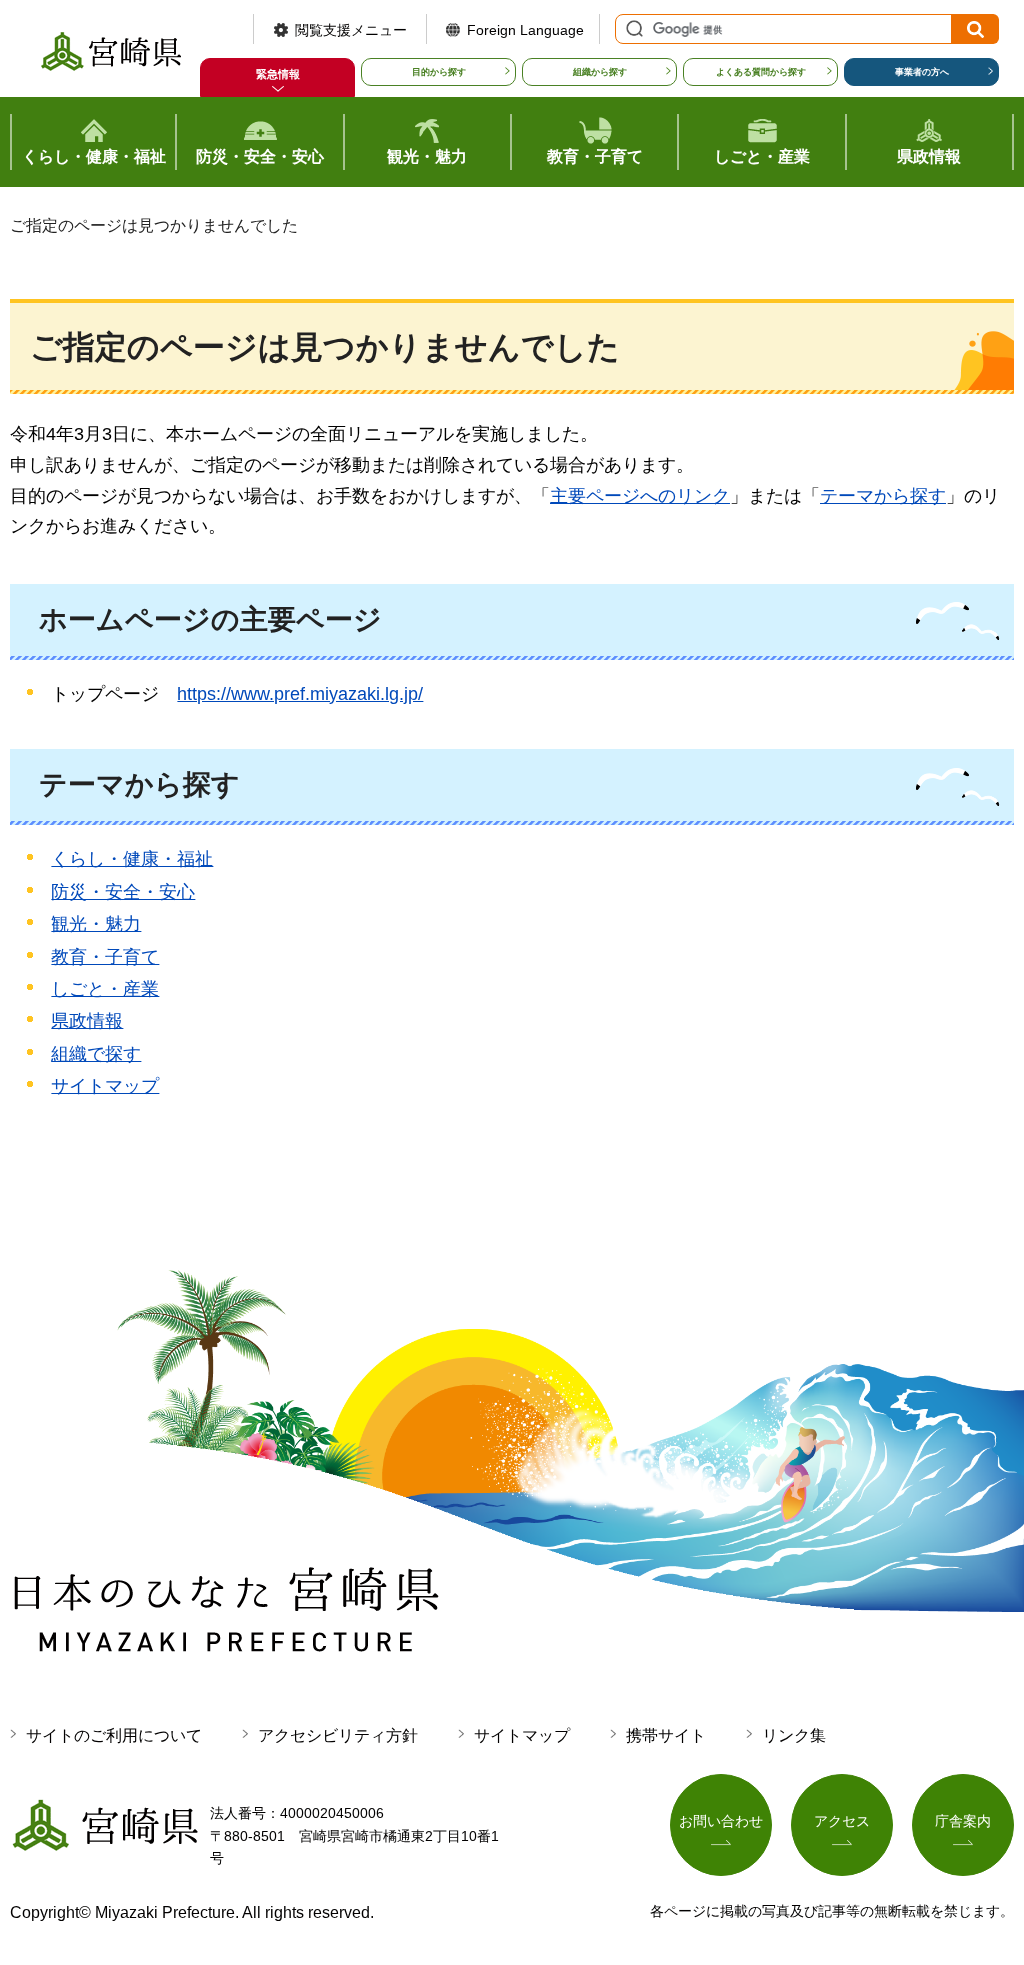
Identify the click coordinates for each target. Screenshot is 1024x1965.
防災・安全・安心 (123, 892)
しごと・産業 (105, 989)
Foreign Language (525, 30)
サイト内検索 (632, 29)
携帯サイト (666, 1735)
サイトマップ (105, 1086)
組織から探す (600, 72)
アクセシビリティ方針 (338, 1735)
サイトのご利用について (114, 1735)
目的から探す (439, 72)
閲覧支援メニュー (351, 30)
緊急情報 (278, 74)
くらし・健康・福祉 (132, 859)
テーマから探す (883, 496)
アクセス (842, 1821)
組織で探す (96, 1054)
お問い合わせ (721, 1821)
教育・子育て (105, 957)
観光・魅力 (96, 924)
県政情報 (87, 1021)
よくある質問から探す (761, 72)
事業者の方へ (922, 72)
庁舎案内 (963, 1821)
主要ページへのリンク (640, 496)
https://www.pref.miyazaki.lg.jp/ (300, 694)
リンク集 (794, 1735)
